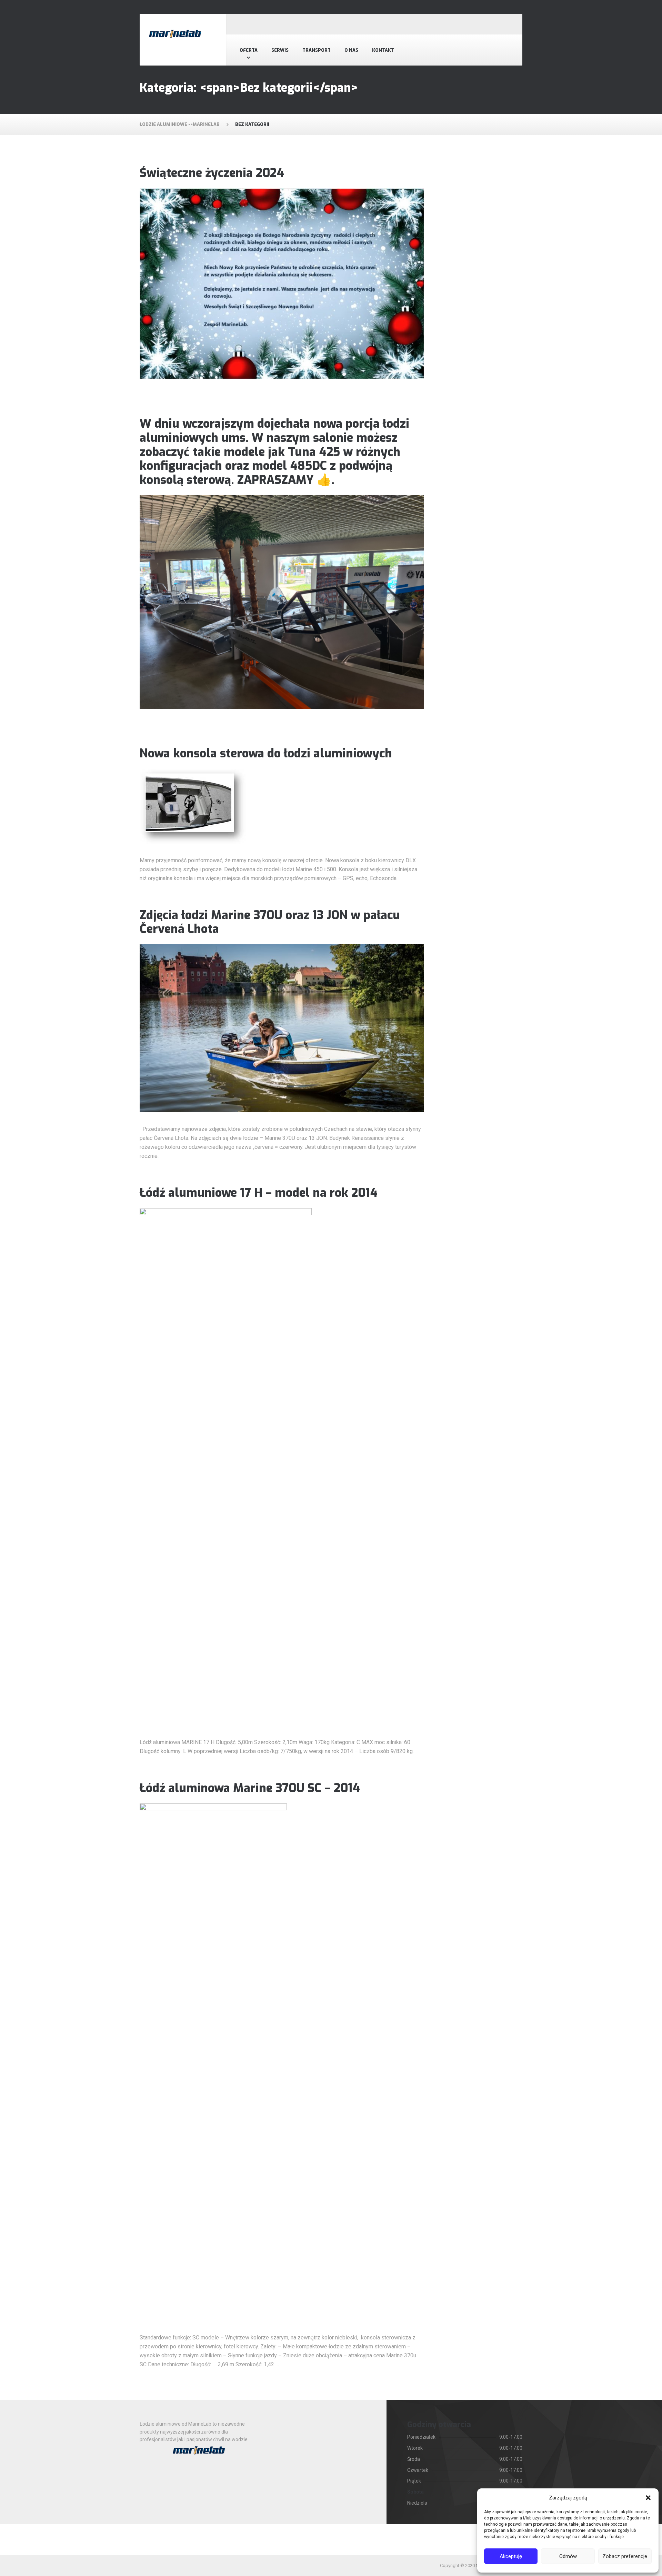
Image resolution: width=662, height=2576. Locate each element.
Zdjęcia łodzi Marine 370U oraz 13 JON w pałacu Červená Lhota (270, 922)
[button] (648, 2498)
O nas (351, 50)
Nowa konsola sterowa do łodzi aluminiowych (266, 753)
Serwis (280, 50)
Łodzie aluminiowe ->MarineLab (180, 124)
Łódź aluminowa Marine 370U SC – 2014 (250, 1788)
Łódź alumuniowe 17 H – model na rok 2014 (259, 1193)
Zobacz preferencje (625, 2556)
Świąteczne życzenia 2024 (212, 173)
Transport (317, 50)
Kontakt (383, 50)
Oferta (249, 50)
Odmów (568, 2556)
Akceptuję (511, 2556)
